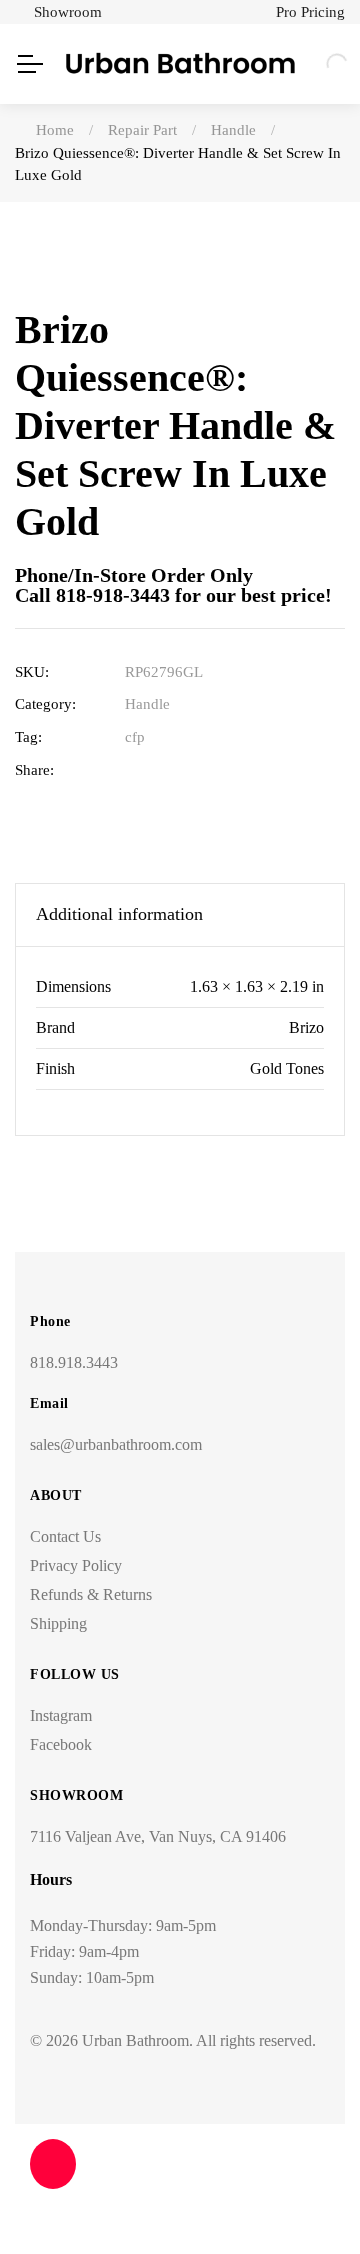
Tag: (28, 737)
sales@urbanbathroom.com (116, 1444)
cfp (135, 737)
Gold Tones (287, 1068)
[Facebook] (134, 770)
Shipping (58, 1623)
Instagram (61, 1715)
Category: (45, 704)
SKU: (32, 672)
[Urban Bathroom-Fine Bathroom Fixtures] (180, 64)
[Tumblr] (227, 770)
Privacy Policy (76, 1565)
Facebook (61, 1744)
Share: (34, 770)
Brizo (306, 1027)
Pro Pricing (310, 12)
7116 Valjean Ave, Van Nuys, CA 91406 (158, 1836)
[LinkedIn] (196, 770)
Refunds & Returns (91, 1594)
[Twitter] (165, 770)
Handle (147, 704)
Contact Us (65, 1536)
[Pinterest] (258, 770)
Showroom (68, 12)
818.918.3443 (74, 1362)
